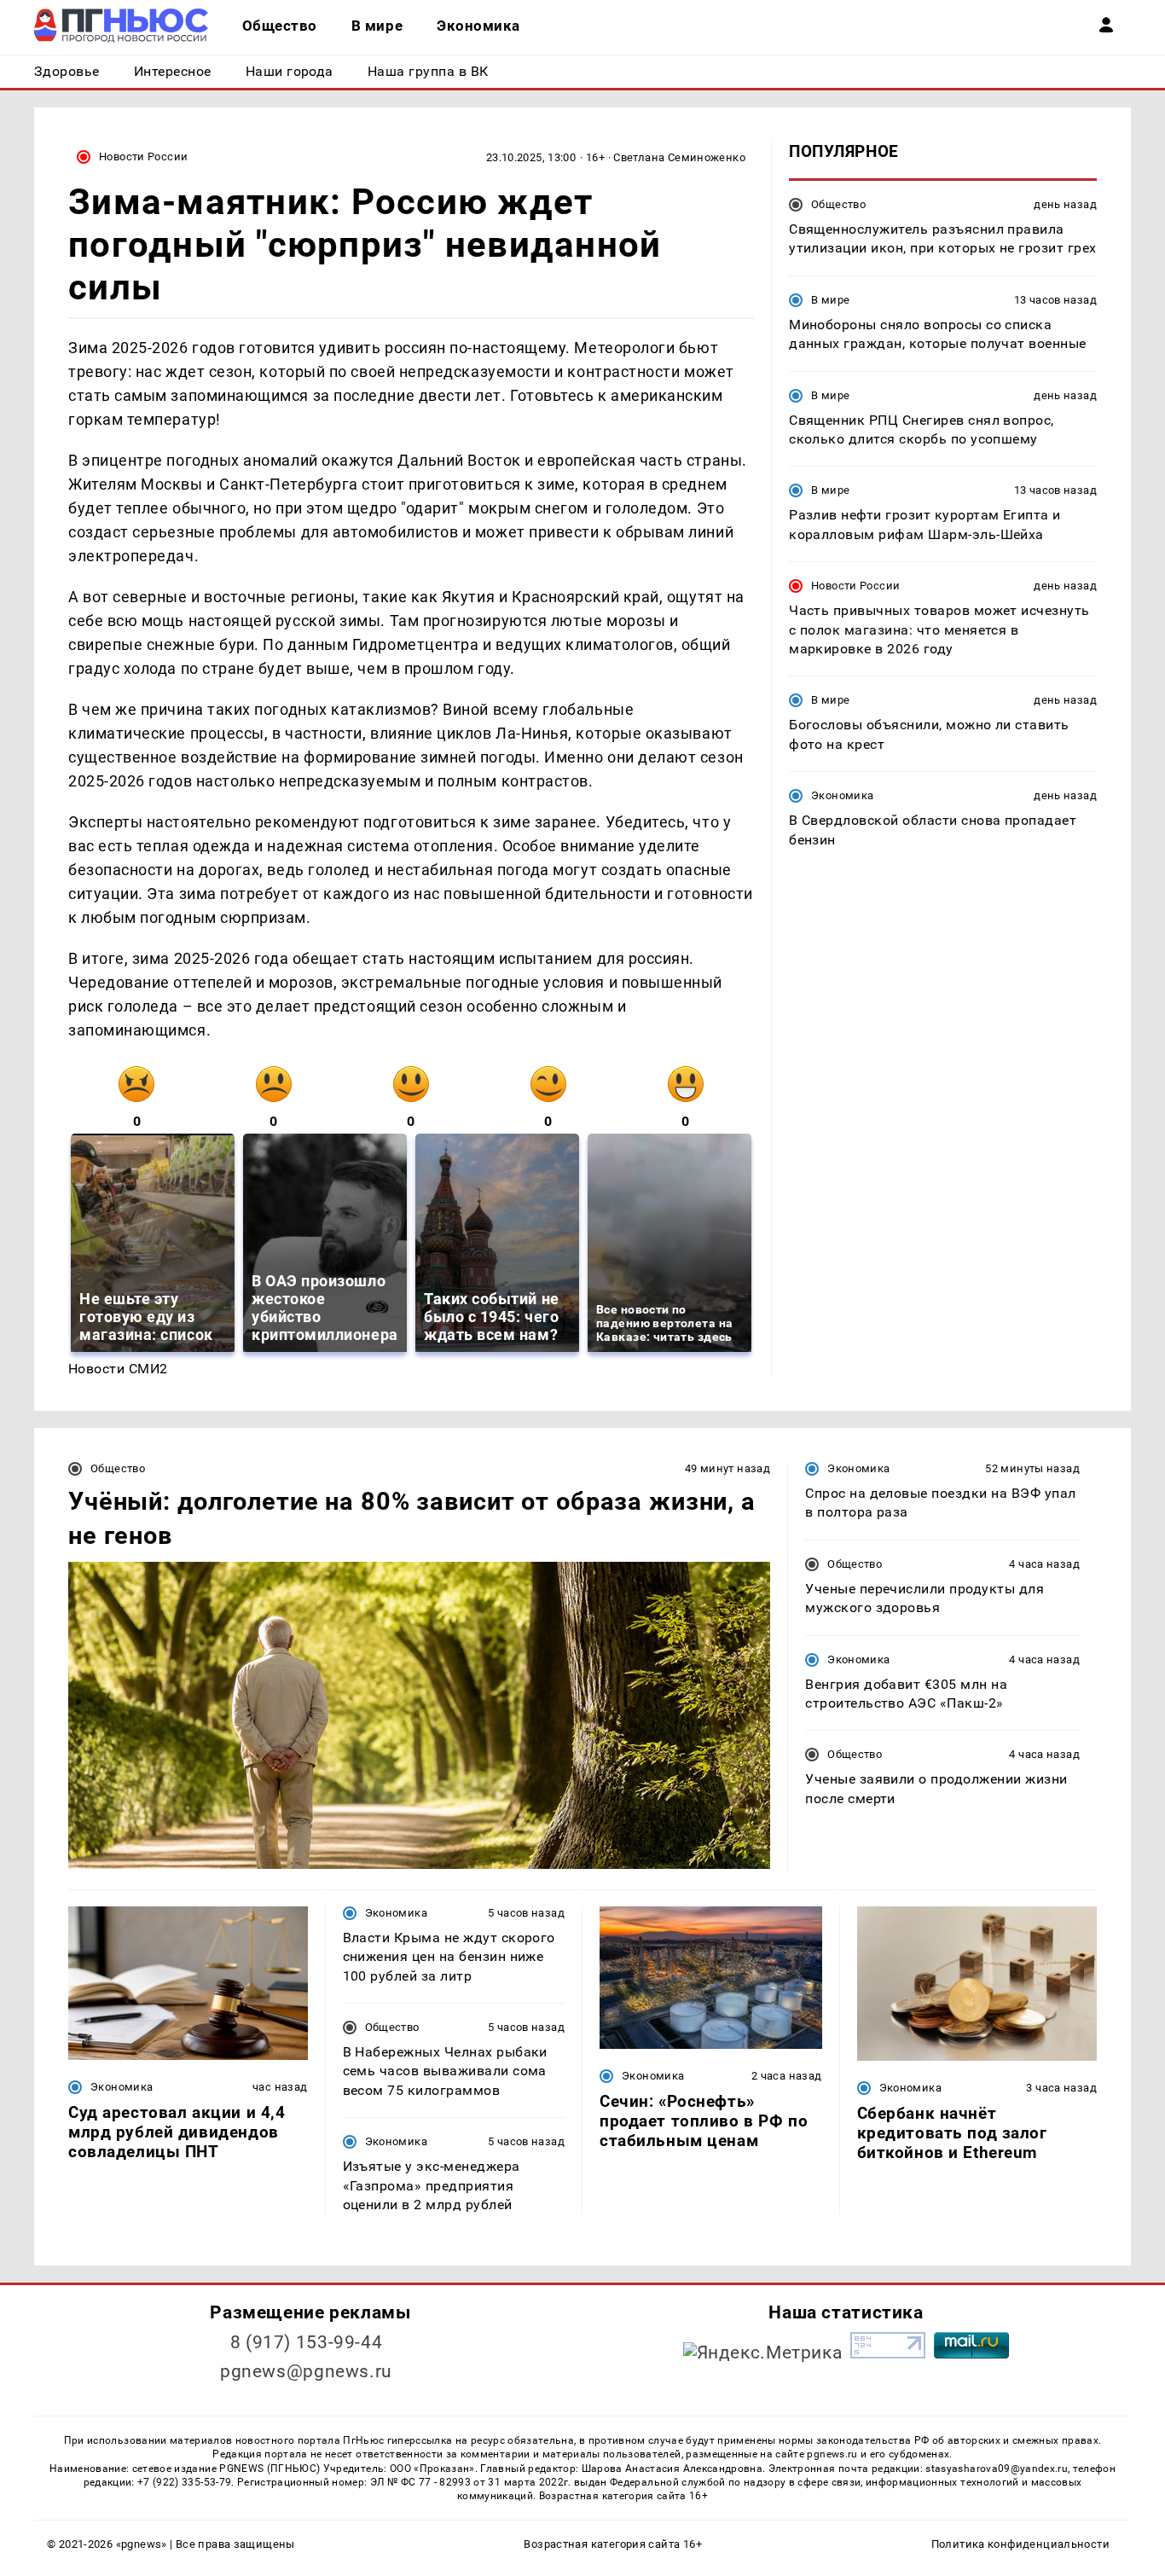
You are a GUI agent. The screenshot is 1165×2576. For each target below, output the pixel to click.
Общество (838, 204)
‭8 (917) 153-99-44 (307, 2342)
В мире (830, 300)
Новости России (143, 157)
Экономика (842, 795)
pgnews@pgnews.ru (306, 2371)
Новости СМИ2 (118, 1369)
